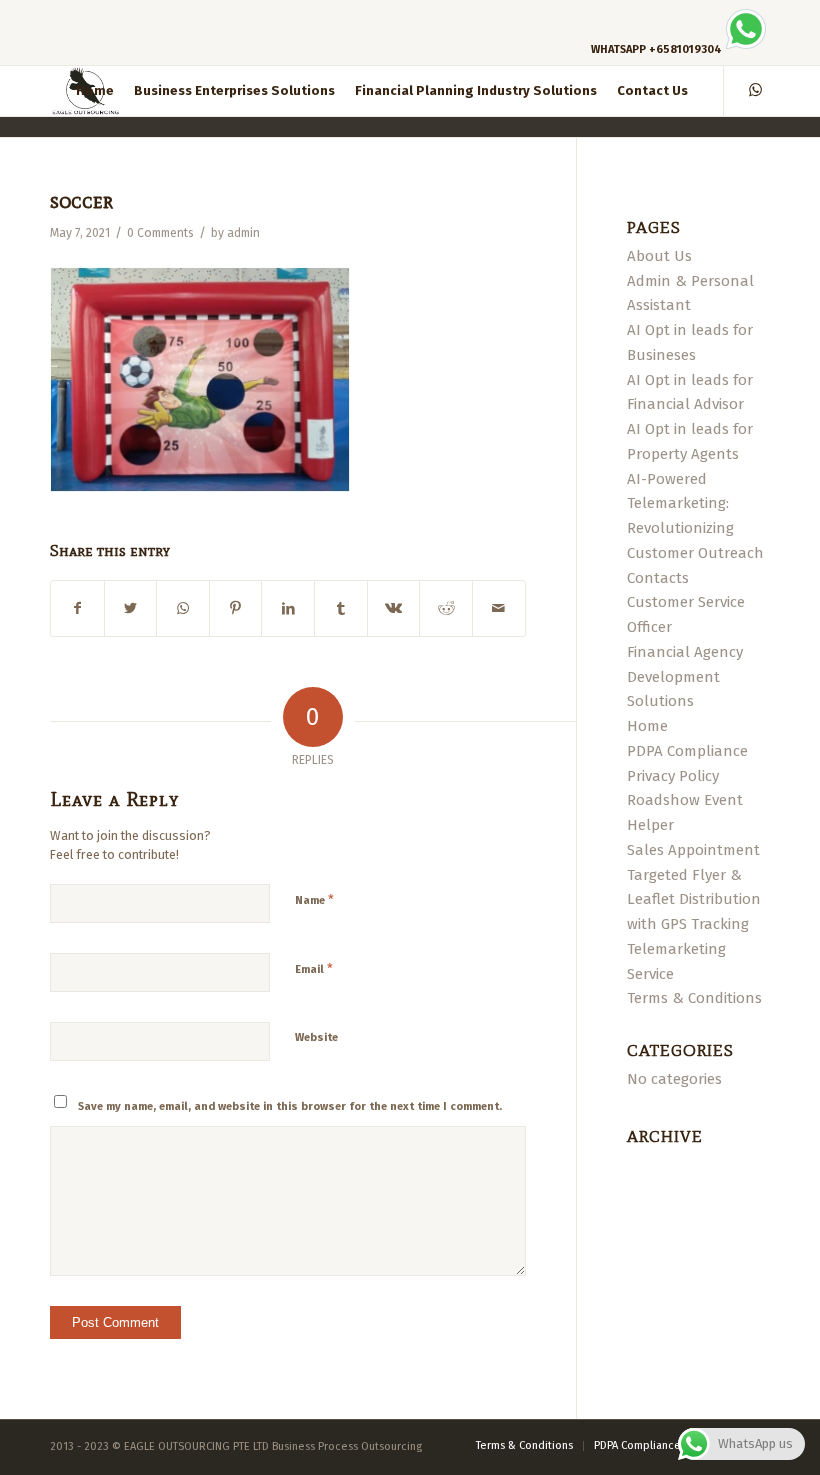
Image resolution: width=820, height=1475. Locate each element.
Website (316, 1037)
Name (314, 899)
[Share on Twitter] (131, 609)
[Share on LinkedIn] (288, 609)
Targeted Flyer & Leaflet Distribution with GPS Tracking (694, 900)
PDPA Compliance (687, 751)
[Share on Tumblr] (341, 609)
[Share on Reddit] (446, 609)
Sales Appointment (693, 850)
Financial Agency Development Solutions (685, 677)
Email (314, 968)
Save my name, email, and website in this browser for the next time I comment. (290, 1106)
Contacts (658, 578)
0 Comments (160, 233)
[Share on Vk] (394, 609)
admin (243, 233)
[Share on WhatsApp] (183, 609)
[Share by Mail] (499, 609)
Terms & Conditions (694, 998)
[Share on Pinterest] (236, 609)
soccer (81, 201)
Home (647, 726)
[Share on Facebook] (77, 609)
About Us (659, 256)
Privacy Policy (673, 776)
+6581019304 (685, 49)
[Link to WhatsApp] (755, 90)
